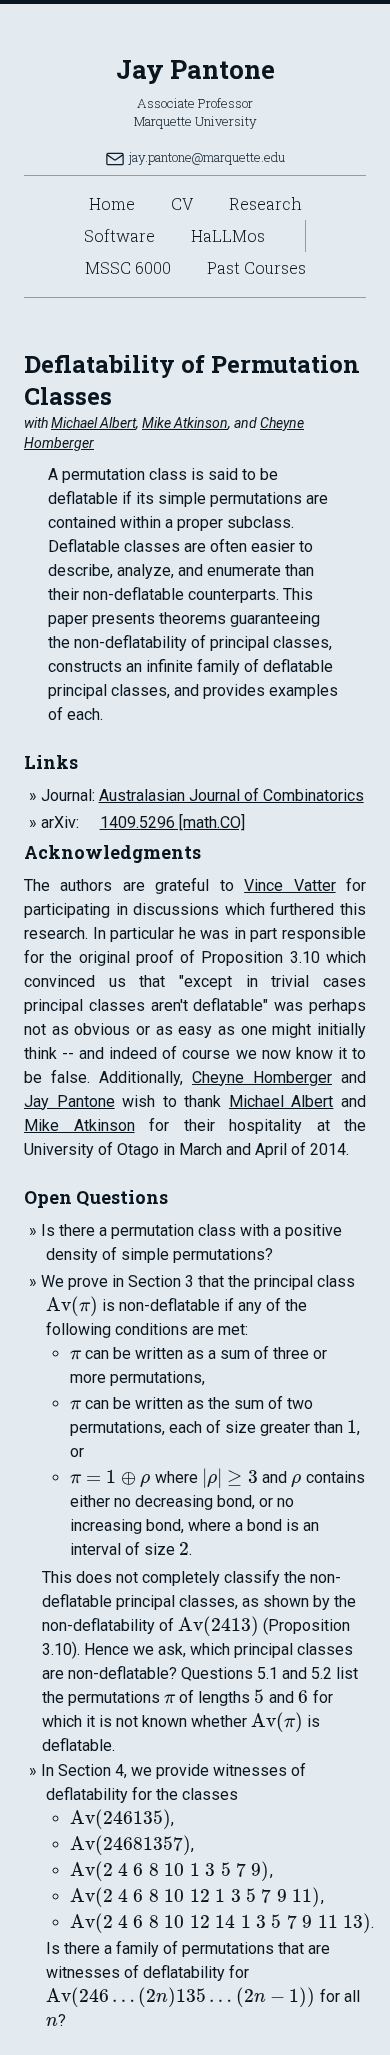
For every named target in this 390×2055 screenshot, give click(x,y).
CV (182, 203)
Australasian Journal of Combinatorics (231, 795)
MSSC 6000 (128, 267)
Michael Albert (93, 423)
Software (119, 235)
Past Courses (256, 267)
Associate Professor (195, 103)
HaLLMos (228, 235)
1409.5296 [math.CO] (172, 822)
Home (112, 203)
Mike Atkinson (185, 423)
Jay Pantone (195, 69)
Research (265, 203)
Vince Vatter (289, 885)
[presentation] (72, 1305)
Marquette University (195, 121)
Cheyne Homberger (262, 1077)
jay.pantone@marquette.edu (205, 157)
